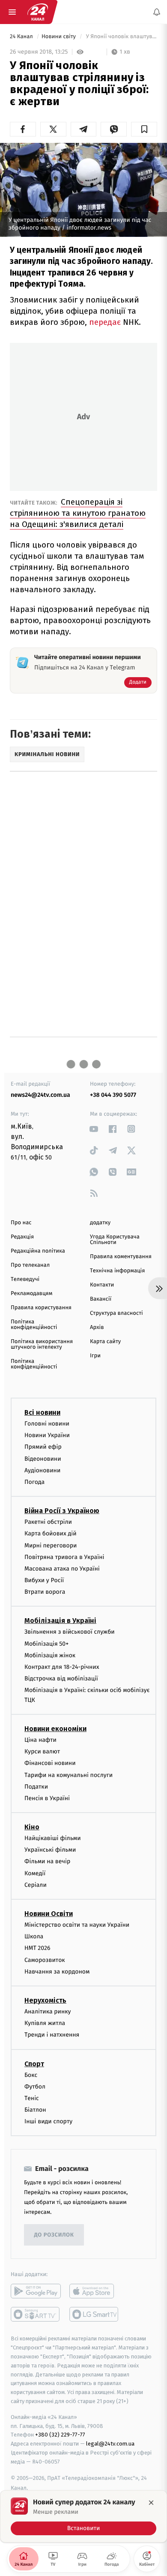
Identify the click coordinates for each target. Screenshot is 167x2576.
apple (94, 2291)
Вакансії (101, 1299)
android (36, 2291)
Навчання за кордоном (57, 1972)
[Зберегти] (144, 129)
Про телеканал (30, 1265)
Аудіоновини (42, 1470)
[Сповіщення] (157, 12)
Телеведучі (25, 1279)
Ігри (95, 1356)
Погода (34, 1482)
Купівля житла (45, 2023)
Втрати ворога (45, 1592)
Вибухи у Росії (44, 1580)
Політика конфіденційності (34, 1325)
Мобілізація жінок (50, 1655)
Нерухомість (45, 2000)
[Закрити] (151, 2503)
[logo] (38, 12)
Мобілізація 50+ (46, 1644)
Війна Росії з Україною (62, 1511)
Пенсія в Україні (47, 1798)
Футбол (35, 2087)
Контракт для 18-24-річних (62, 1667)
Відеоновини (43, 1458)
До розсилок (54, 2235)
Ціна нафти (40, 1740)
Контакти (102, 1285)
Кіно (32, 1827)
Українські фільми (50, 1850)
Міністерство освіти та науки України (77, 1925)
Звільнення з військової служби (70, 1632)
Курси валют (42, 1751)
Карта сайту (105, 1342)
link (94, 1129)
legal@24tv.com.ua (110, 2444)
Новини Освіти (49, 1914)
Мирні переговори (51, 1545)
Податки (36, 1787)
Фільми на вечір (47, 1861)
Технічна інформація (117, 1271)
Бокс (31, 2075)
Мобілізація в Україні (60, 1621)
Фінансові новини (50, 1763)
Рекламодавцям (31, 1294)
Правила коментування (121, 1257)
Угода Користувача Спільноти (115, 1240)
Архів (97, 1327)
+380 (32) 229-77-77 (60, 2435)
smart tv (36, 2314)
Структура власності (116, 1313)
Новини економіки (55, 1729)
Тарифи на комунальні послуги (69, 1775)
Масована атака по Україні (62, 1569)
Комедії (35, 1873)
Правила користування (41, 1308)
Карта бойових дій (51, 1533)
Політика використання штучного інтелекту (42, 1344)
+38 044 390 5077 (113, 1095)
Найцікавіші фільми (53, 1838)
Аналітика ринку (48, 2011)
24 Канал (22, 37)
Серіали (36, 1885)
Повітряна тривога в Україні (64, 1557)
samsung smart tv (94, 2314)
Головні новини (47, 1424)
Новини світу (59, 37)
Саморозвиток (45, 1960)
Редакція (22, 1237)
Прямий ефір (43, 1447)
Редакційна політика (38, 1251)
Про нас (21, 1223)
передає (105, 322)
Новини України (47, 1435)
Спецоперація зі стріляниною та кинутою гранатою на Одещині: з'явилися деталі (78, 513)
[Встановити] (83, 2516)
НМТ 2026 (37, 1948)
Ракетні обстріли (48, 1522)
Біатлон (35, 2110)
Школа (34, 1936)
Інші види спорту (48, 2121)
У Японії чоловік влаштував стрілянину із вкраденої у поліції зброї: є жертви (121, 37)
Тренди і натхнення (52, 2035)
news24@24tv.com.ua (40, 1095)
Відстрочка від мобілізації (61, 1678)
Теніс (32, 2098)
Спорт (34, 2063)
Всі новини (42, 1412)
